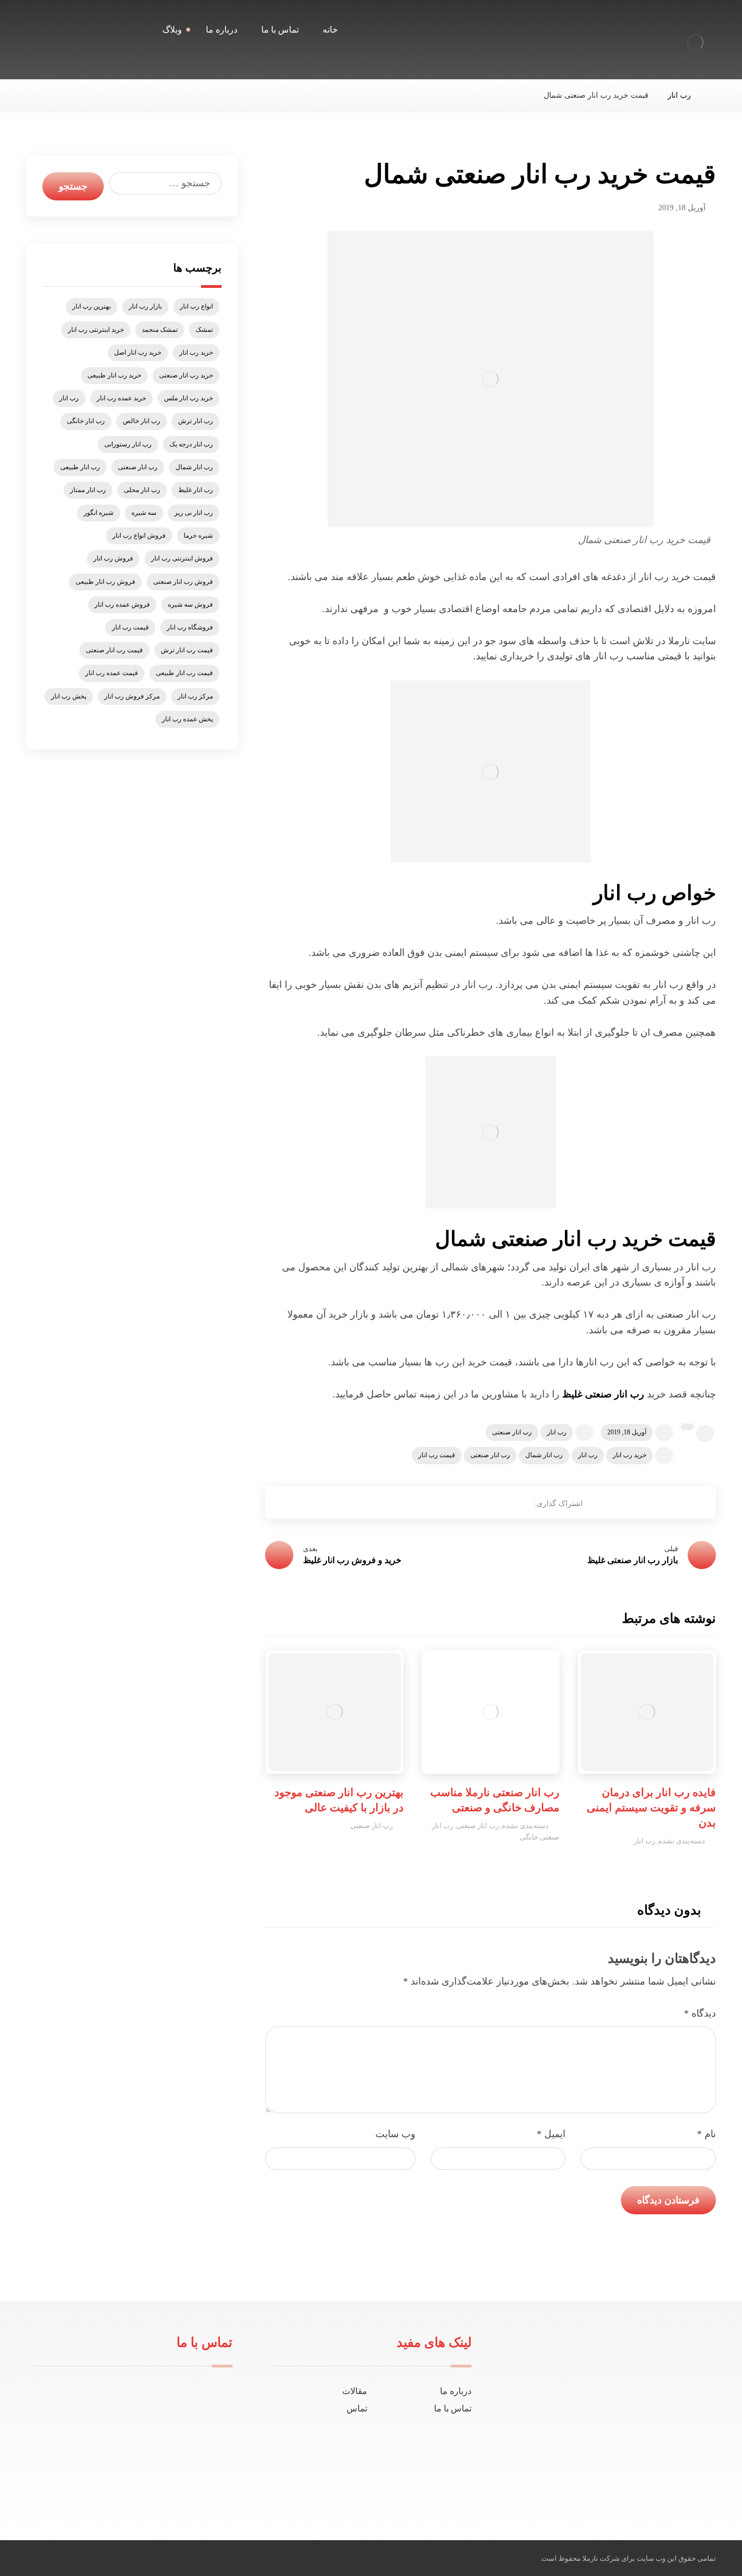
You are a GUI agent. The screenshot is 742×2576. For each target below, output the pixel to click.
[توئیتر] (619, 2483)
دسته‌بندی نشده (682, 1841)
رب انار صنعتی (512, 1432)
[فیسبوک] (636, 2483)
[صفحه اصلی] (713, 95)
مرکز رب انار (195, 696)
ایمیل (551, 2134)
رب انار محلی (142, 490)
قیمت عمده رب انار (112, 673)
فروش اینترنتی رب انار (182, 558)
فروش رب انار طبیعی (105, 582)
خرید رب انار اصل (138, 352)
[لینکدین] (601, 2483)
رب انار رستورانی (128, 444)
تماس (357, 2408)
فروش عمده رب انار (122, 604)
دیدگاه (700, 2013)
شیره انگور (99, 513)
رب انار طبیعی (80, 467)
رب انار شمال (544, 1455)
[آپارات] (584, 2483)
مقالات (355, 2391)
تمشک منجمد (160, 330)
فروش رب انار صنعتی (183, 582)
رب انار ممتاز (88, 490)
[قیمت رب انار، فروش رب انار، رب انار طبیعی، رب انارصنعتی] (695, 42)
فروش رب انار (113, 558)
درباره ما (456, 2391)
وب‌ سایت (395, 2134)
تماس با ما (453, 2408)
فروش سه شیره (190, 604)
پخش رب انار (69, 696)
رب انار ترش (196, 421)
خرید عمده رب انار (121, 398)
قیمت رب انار (437, 1455)
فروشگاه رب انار (190, 627)
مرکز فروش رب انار (132, 696)
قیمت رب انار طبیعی (184, 673)
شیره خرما (198, 536)
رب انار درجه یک (191, 444)
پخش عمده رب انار (187, 719)
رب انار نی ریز (194, 513)
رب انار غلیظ (196, 490)
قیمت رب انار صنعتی (114, 650)
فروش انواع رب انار (139, 536)
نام (706, 2134)
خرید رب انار (630, 1455)
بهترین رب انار (92, 306)
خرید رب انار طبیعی (114, 375)
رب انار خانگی (86, 421)
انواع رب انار (196, 306)
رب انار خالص (142, 421)
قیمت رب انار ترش (187, 650)
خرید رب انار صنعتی (186, 375)
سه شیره (144, 513)
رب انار (557, 1432)
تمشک (204, 330)
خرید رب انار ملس (188, 398)
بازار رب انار (145, 306)
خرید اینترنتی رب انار (96, 330)
